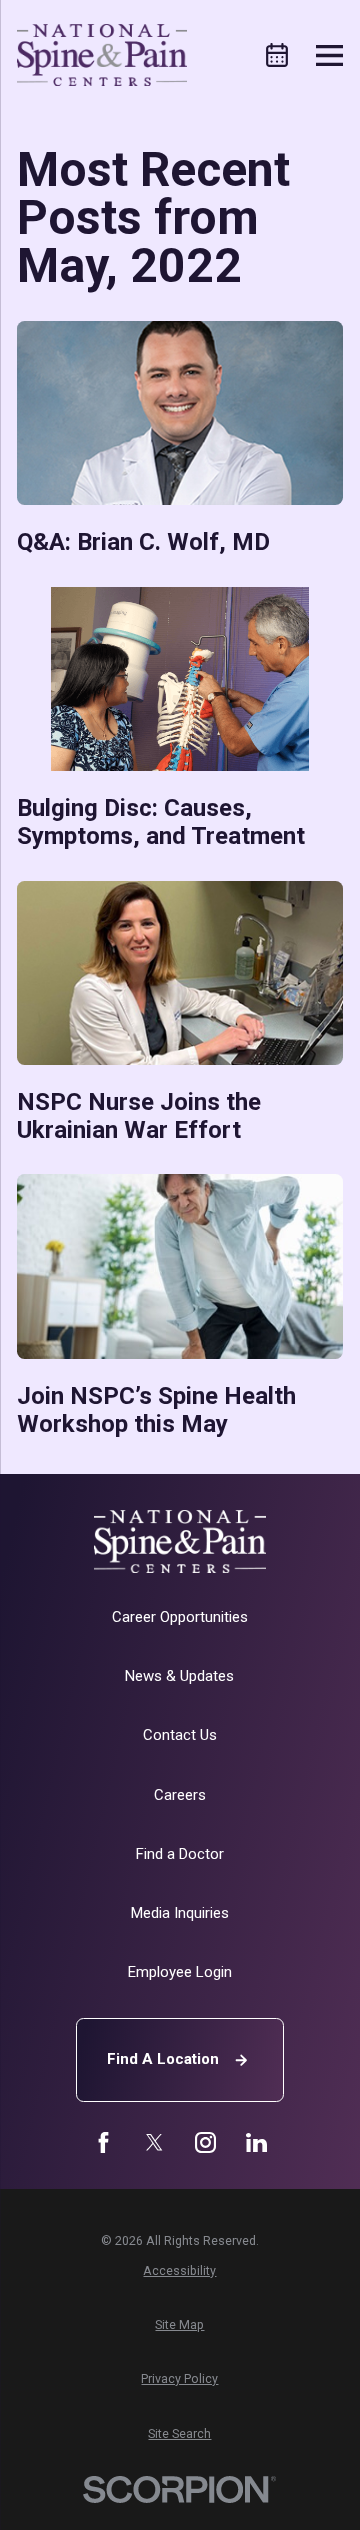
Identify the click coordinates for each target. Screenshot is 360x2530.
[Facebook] (103, 2142)
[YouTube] (205, 2142)
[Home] (102, 55)
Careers (180, 1795)
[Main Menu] (329, 55)
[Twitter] (154, 2142)
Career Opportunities (180, 1617)
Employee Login (180, 1972)
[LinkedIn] (256, 2142)
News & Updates (179, 1676)
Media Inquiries (180, 1913)
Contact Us (180, 1735)
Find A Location (163, 2059)
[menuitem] (180, 2271)
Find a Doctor (180, 1854)
